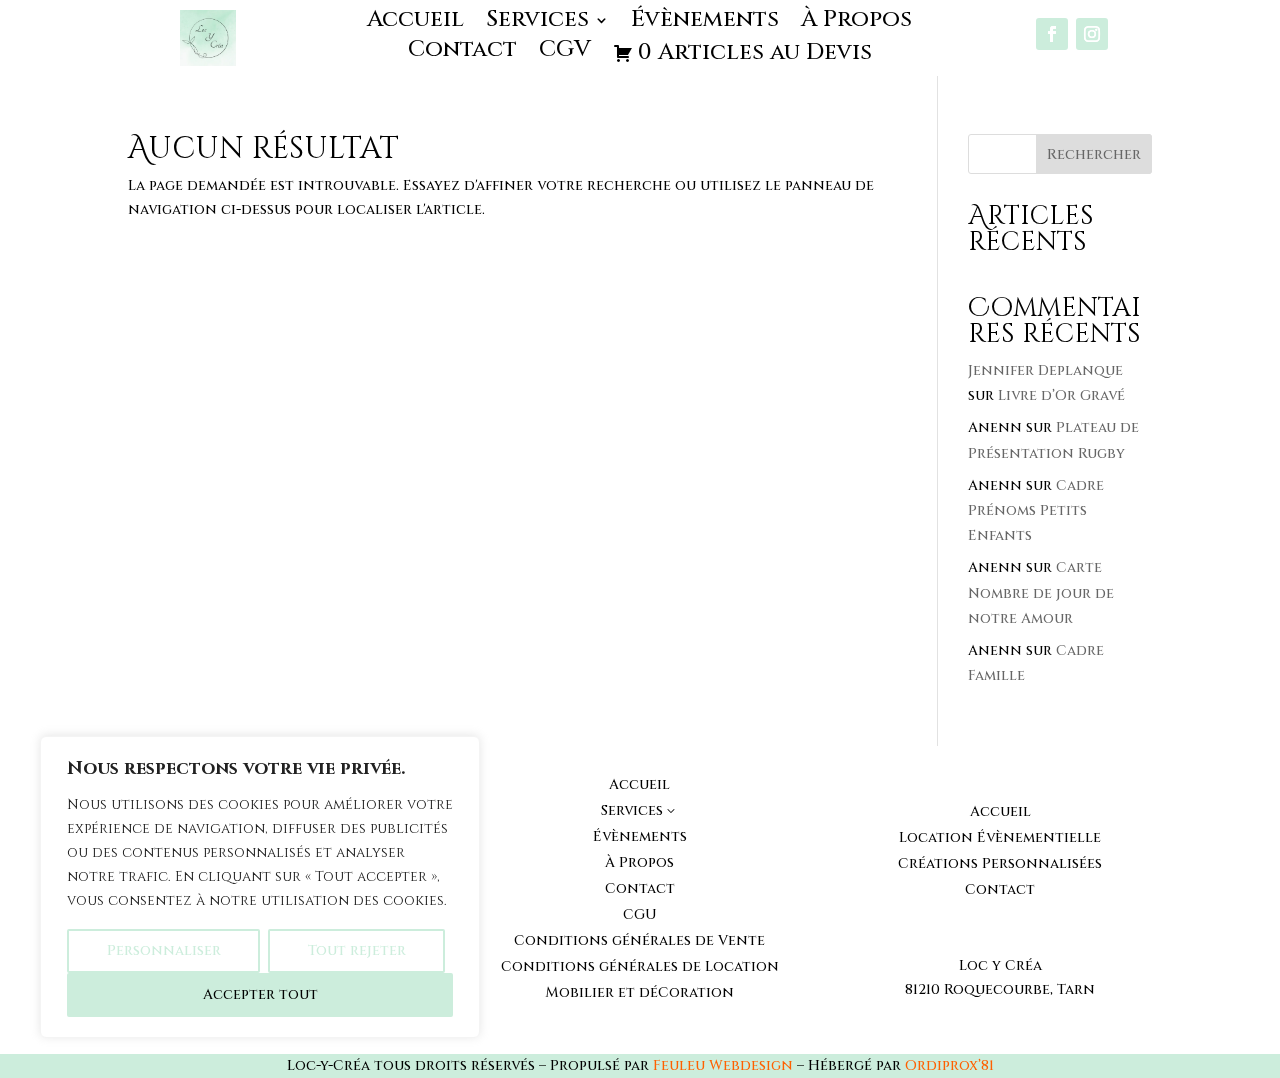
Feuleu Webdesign (723, 1065)
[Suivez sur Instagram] (1092, 34)
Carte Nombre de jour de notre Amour (1041, 592)
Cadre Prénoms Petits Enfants (1036, 510)
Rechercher (1094, 154)
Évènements (705, 24)
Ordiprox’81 (949, 1065)
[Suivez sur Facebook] (1052, 34)
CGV (565, 54)
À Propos (856, 24)
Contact (462, 54)
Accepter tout (260, 994)
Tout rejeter (357, 950)
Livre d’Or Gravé (1061, 395)
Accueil (415, 24)
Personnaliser (164, 950)
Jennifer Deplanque (1045, 370)
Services (537, 24)
